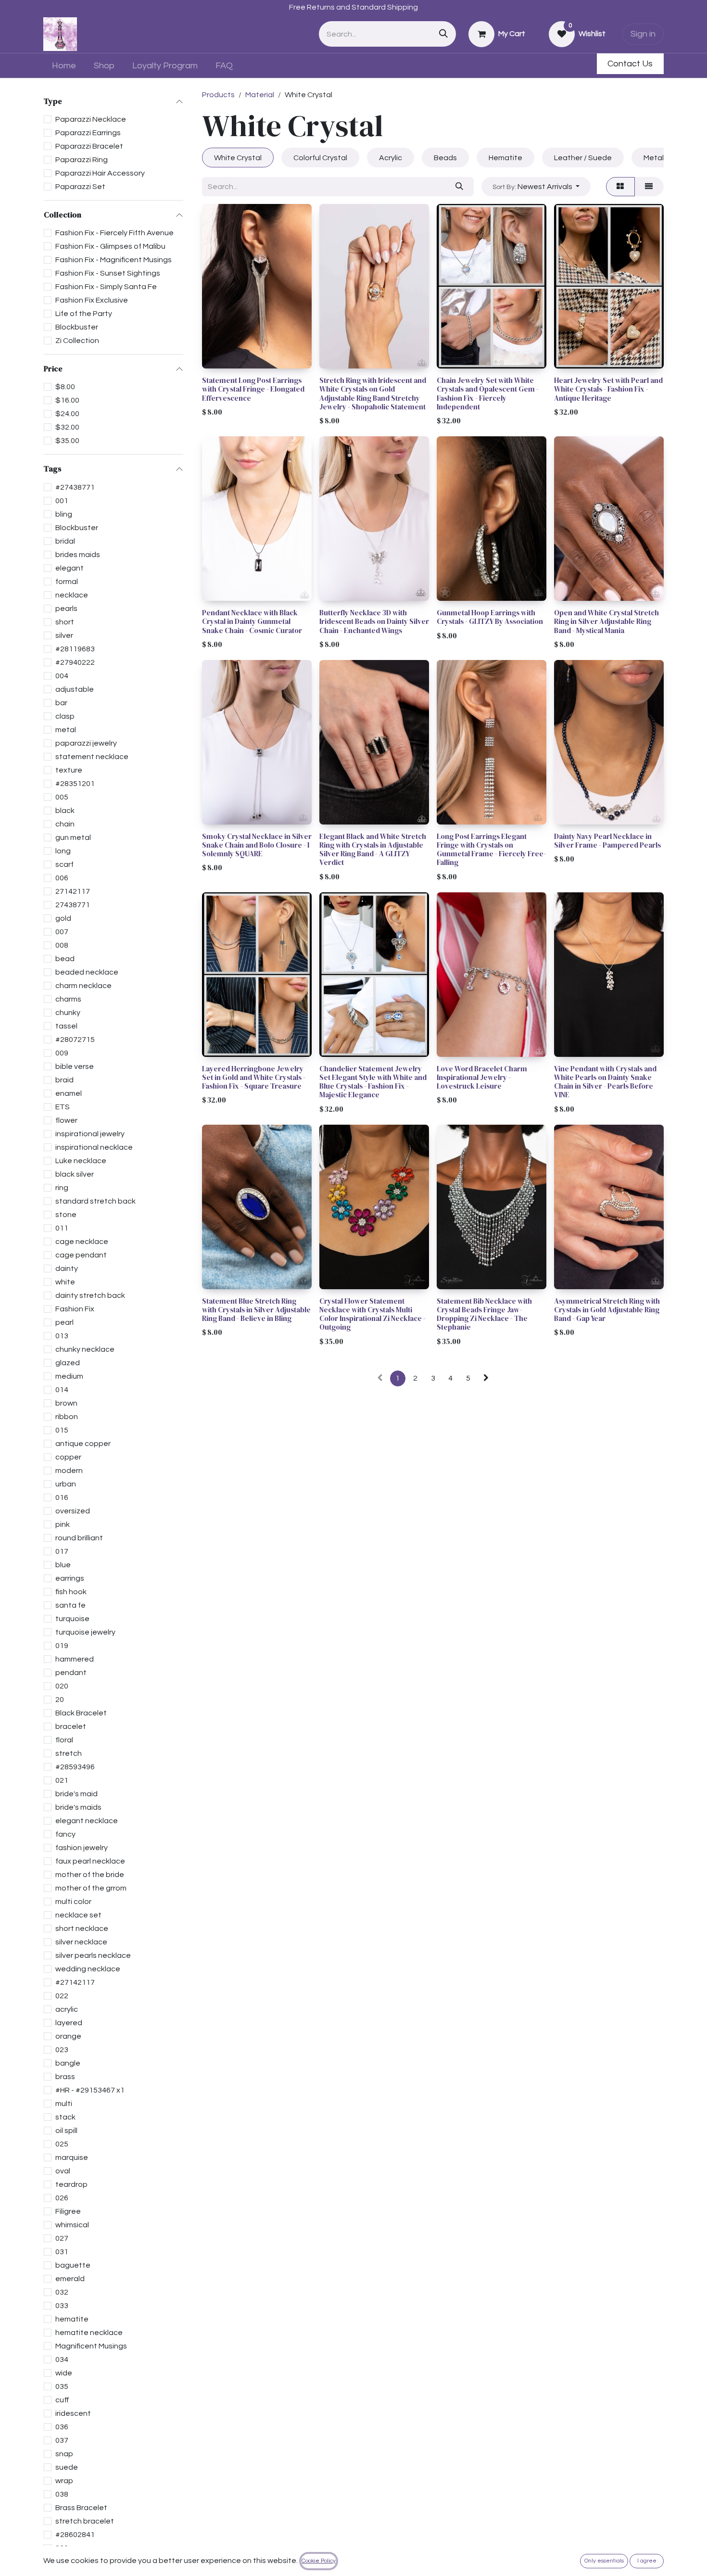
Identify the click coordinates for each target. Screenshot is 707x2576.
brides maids (78, 555)
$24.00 (67, 414)
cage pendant (81, 1255)
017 (62, 1551)
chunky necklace (85, 1349)
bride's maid (76, 1794)
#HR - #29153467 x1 (90, 2090)
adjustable (75, 689)
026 (62, 2198)
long (63, 851)
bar (61, 703)
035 (62, 2386)
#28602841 (75, 2535)
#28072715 (75, 1040)
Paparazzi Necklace (91, 119)
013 (62, 1336)
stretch (69, 1753)
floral (64, 1740)
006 (62, 878)
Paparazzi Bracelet (89, 146)
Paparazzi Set (80, 187)
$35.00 (67, 441)
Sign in (643, 34)
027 (62, 2238)
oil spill (66, 2131)
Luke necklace (81, 1161)
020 (62, 1686)
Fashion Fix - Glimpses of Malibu (110, 246)
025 (62, 2144)
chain (65, 824)
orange (68, 2036)
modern (69, 1471)
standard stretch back (95, 1201)
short (65, 622)
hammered (75, 1659)
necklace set (78, 1915)
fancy (65, 1834)
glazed (68, 1363)
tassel (66, 1026)
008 (62, 945)
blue (63, 1565)
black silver (75, 1174)
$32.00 (67, 428)
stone (66, 1215)
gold (63, 918)
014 (62, 1390)
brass (65, 2077)
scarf (64, 864)
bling (64, 514)
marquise (72, 2157)
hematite (72, 2319)
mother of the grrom (91, 1888)
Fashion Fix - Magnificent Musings (114, 260)
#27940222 (75, 662)
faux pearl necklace (90, 1861)
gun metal (73, 838)
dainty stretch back (90, 1295)
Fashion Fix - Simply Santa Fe (106, 287)
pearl (64, 1322)
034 (62, 2360)
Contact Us (630, 64)
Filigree (68, 2211)
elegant (69, 568)
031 (62, 2252)
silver (64, 635)
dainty (67, 1269)
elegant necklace (87, 1821)
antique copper (83, 1444)
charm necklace (83, 986)
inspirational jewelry (90, 1134)
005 (62, 797)
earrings (70, 1578)
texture (69, 770)
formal (67, 582)
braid (64, 1080)
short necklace (82, 1929)
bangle (68, 2063)
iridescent (73, 2413)
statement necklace (92, 757)
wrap (64, 2481)
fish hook (71, 1592)
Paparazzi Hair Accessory (100, 173)
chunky (68, 1013)
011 (62, 1228)
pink (63, 1524)
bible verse (75, 1066)
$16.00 (67, 401)
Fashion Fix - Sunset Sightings (108, 273)
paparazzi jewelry (86, 743)
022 (62, 1996)
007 (62, 932)
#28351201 (75, 784)
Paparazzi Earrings (88, 133)
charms (68, 999)
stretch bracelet (85, 2521)
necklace (72, 595)
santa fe (70, 1605)
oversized (73, 1511)
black (65, 811)
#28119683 (75, 649)
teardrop (71, 2184)
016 (62, 1497)
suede (67, 2467)
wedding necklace (88, 1969)
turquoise (72, 1619)
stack (65, 2117)
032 (62, 2292)
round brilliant (79, 1538)
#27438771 (75, 487)
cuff (62, 2400)
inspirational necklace (94, 1147)
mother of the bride (90, 1875)
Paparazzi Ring (82, 160)
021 (62, 1780)
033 (62, 2306)
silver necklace (81, 1942)
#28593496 (75, 1767)
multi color (73, 1902)
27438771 (73, 905)
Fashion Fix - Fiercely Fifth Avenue (114, 233)
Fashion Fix (75, 1309)
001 (62, 501)
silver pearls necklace (93, 1955)
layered (69, 2023)
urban (66, 1484)
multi (64, 2104)
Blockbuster (77, 327)
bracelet (71, 1726)
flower (66, 1120)
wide (64, 2373)
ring (62, 1188)
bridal (65, 541)
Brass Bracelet (81, 2508)
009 (62, 1053)
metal (66, 730)
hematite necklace (89, 2333)
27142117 (73, 891)
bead (65, 959)
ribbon (67, 1417)
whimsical (72, 2225)
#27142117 (75, 1982)
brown (66, 1403)
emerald (70, 2279)
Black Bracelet (81, 1713)
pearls (66, 609)
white (65, 1282)
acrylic (67, 2009)
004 (62, 676)
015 (62, 1430)
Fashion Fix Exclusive (92, 300)
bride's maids (78, 1807)
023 (62, 2050)
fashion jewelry (82, 1848)
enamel (69, 1093)
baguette (73, 2265)
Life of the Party (84, 314)
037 (62, 2440)
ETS (63, 1107)
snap (64, 2454)
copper (68, 1457)
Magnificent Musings (91, 2346)
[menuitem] (64, 66)
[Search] (443, 34)
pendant (71, 1673)
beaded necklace (87, 972)
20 (60, 1700)
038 (62, 2494)
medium (69, 1376)
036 (62, 2427)
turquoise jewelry (85, 1632)
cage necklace (82, 1242)
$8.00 (65, 387)
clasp (65, 716)
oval (63, 2171)
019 (62, 1646)
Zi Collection (77, 341)
